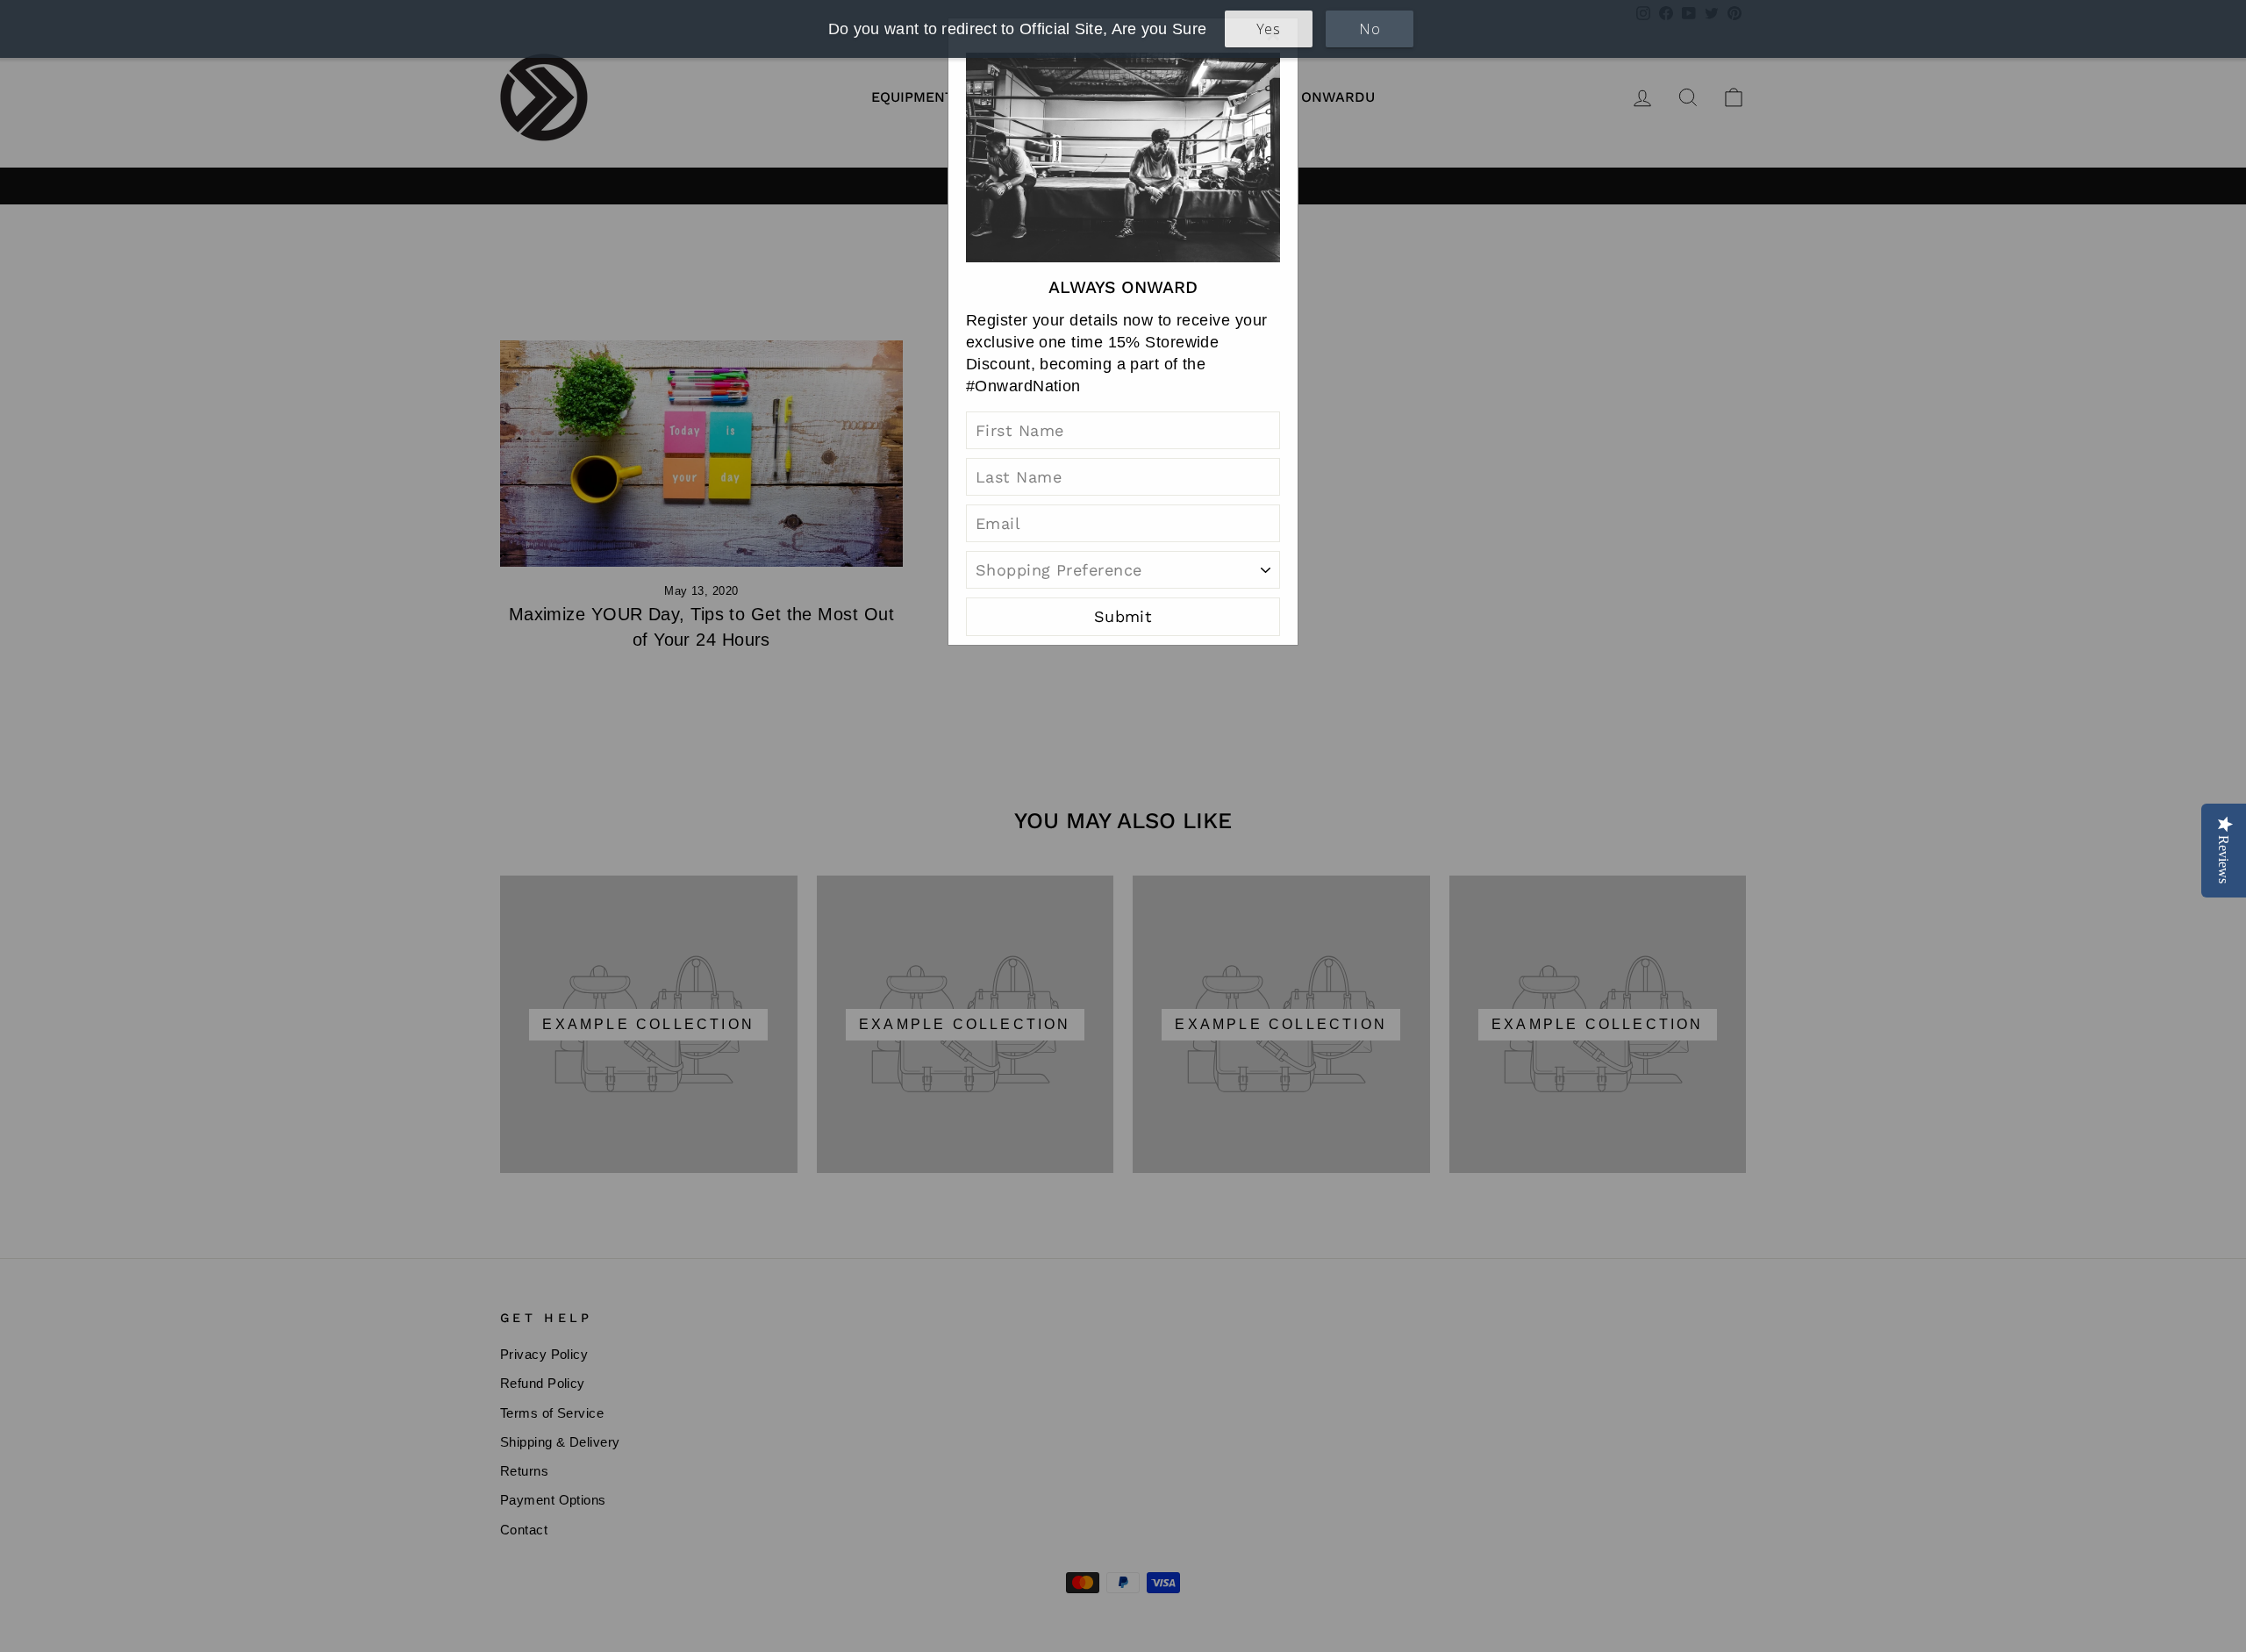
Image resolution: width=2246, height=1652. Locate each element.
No (1370, 29)
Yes (1268, 29)
